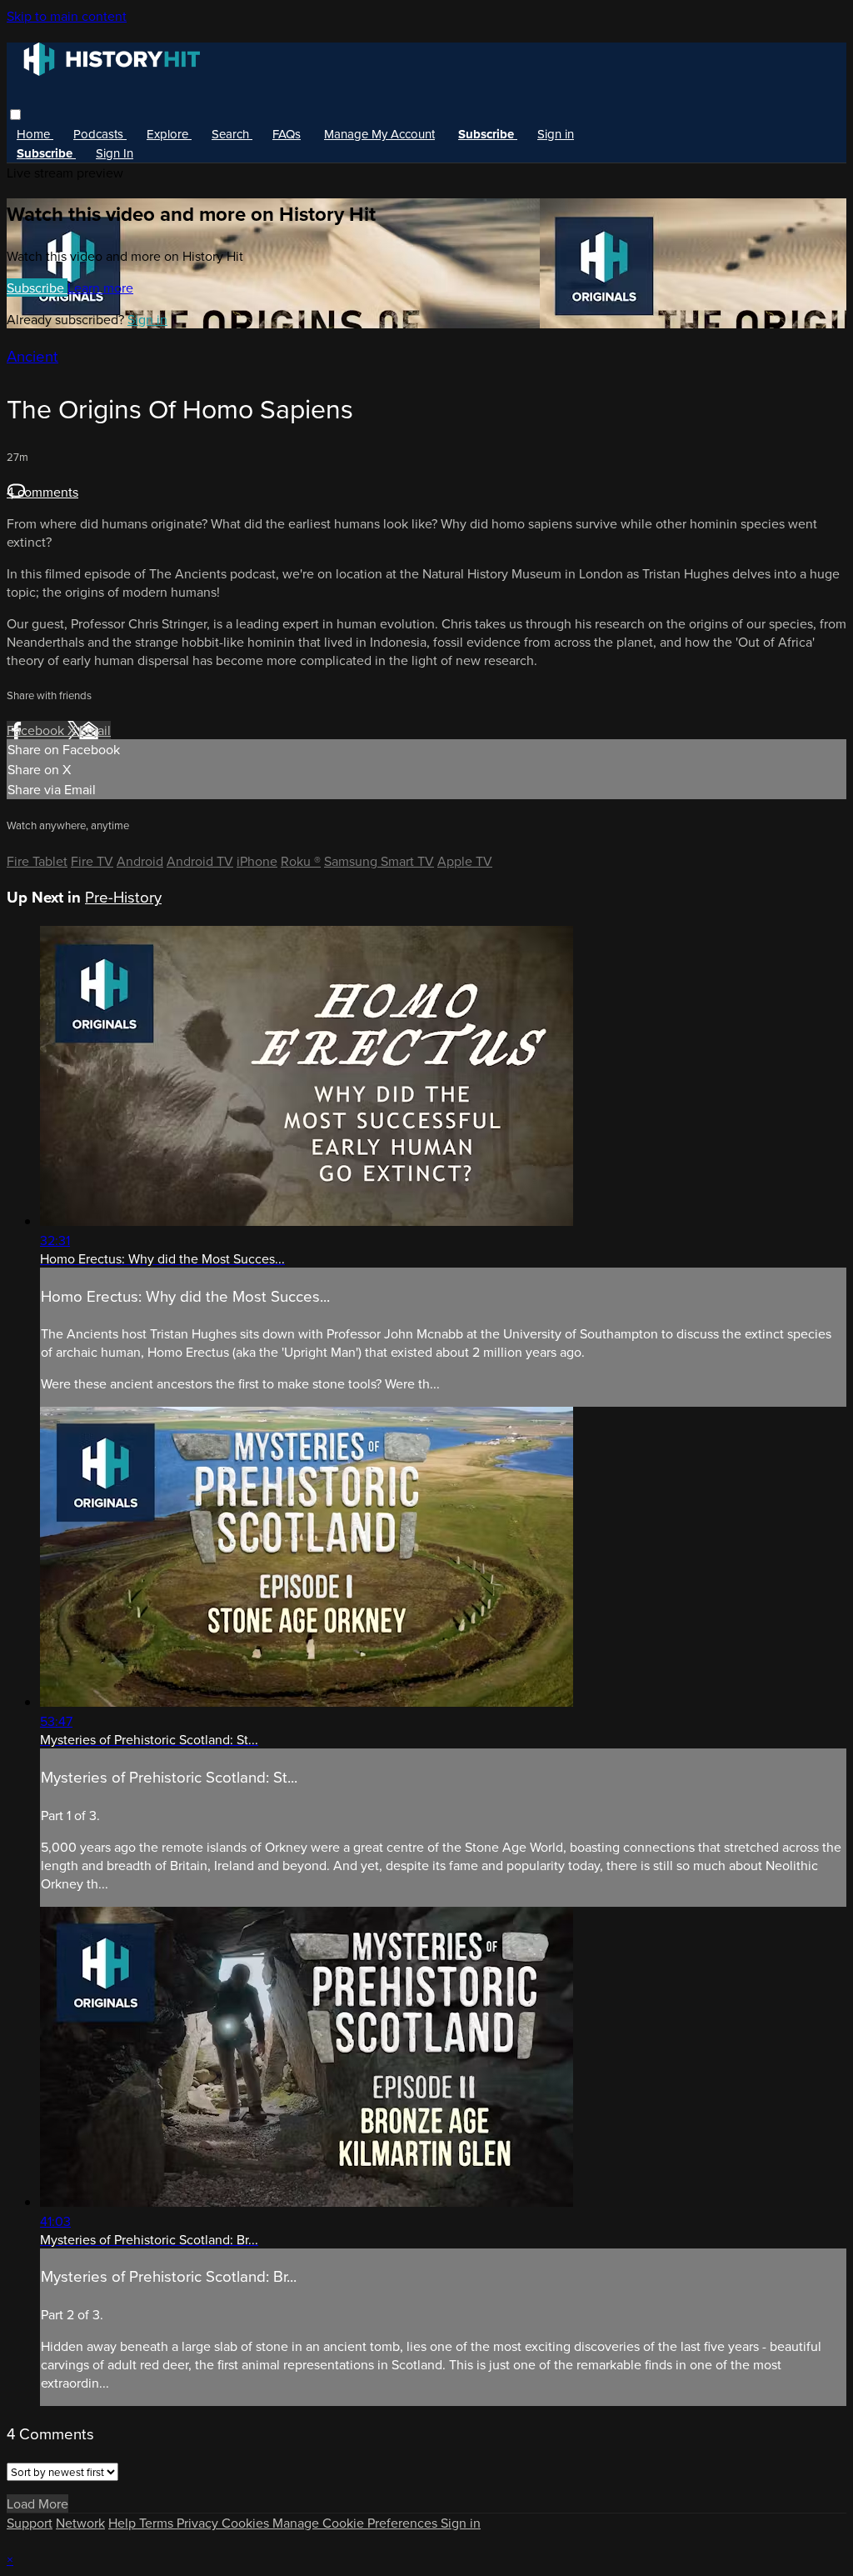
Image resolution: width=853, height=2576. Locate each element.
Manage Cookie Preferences (357, 2523)
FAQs (287, 134)
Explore (169, 134)
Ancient (32, 356)
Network (80, 2523)
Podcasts (100, 134)
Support (30, 2523)
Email (95, 730)
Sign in (556, 134)
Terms (158, 2523)
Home (35, 134)
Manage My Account (379, 134)
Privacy (199, 2523)
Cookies (247, 2523)
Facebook (37, 730)
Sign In (115, 153)
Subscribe (37, 288)
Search (232, 134)
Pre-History (123, 897)
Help (124, 2523)
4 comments (42, 492)
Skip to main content (67, 16)
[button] (15, 115)
